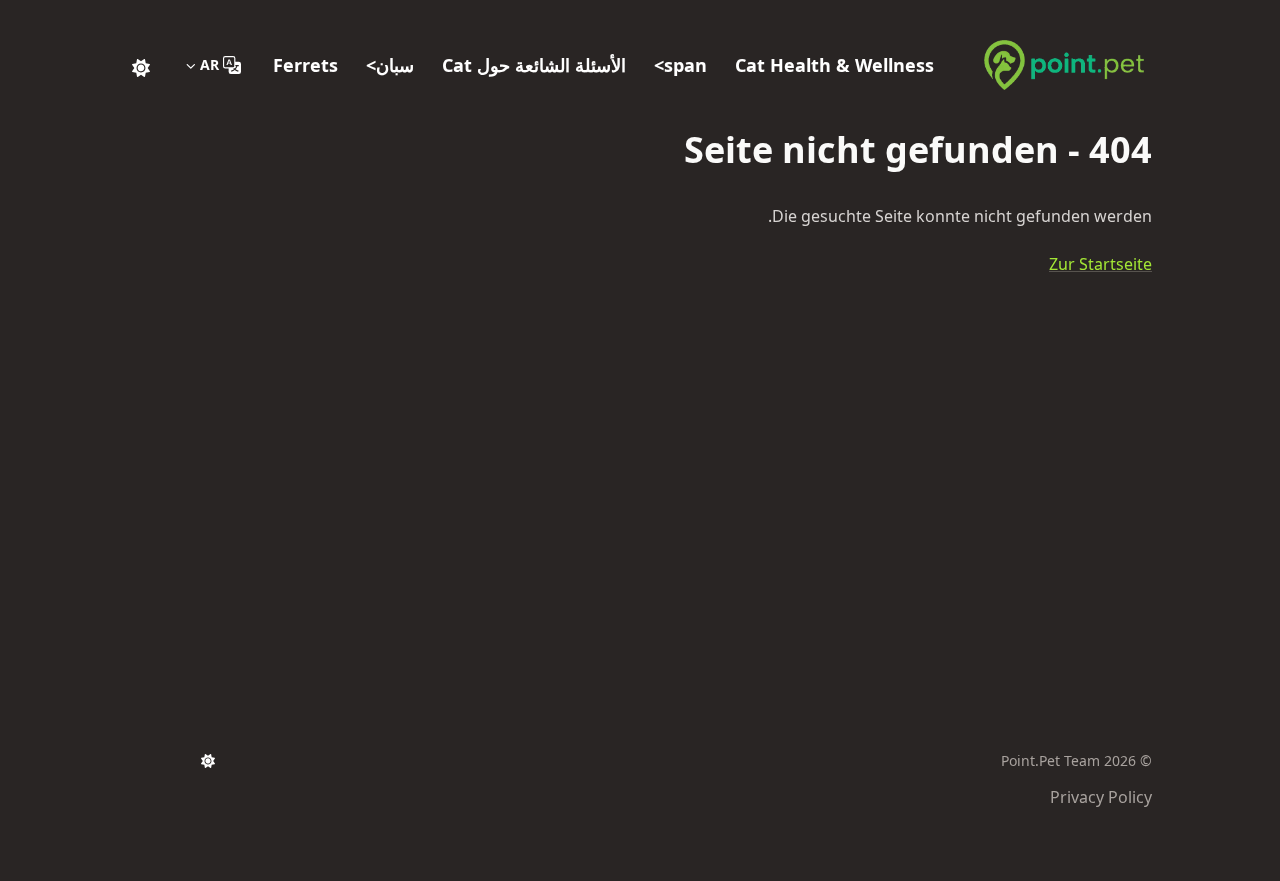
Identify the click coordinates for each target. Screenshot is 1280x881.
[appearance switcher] (141, 65)
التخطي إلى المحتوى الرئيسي (1027, 18)
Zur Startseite (1100, 264)
